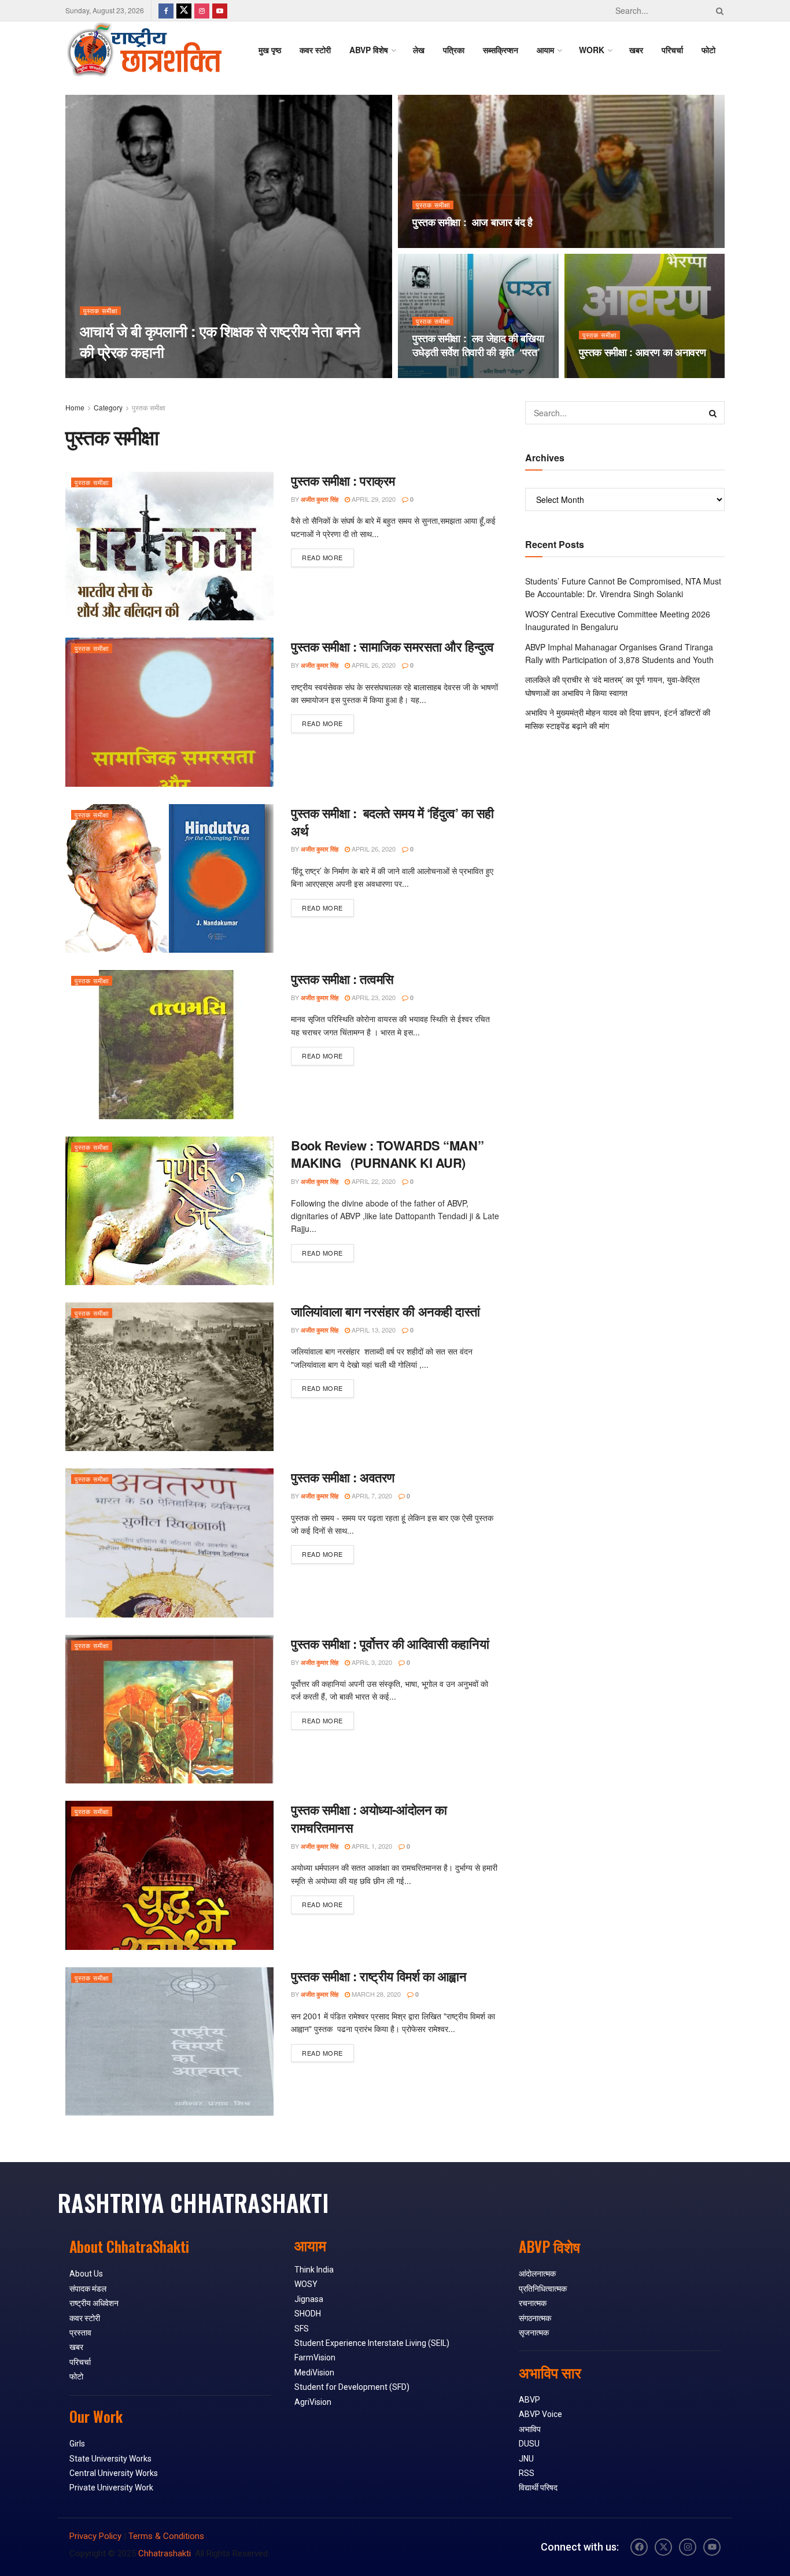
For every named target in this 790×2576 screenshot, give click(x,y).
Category (108, 407)
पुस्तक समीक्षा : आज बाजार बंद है (472, 222)
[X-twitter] (663, 2547)
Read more (328, 555)
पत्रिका (454, 50)
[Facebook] (639, 2547)
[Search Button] (718, 10)
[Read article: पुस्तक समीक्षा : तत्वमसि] (169, 1044)
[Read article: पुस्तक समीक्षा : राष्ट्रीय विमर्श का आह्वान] (169, 2042)
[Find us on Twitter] (184, 10)
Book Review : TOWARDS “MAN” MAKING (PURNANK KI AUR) (387, 1154)
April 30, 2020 (607, 375)
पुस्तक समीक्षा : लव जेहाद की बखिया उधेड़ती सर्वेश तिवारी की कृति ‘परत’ (478, 345)
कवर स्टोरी (315, 50)
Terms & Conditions (166, 2536)
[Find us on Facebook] (166, 10)
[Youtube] (712, 2547)
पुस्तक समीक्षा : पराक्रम (343, 480)
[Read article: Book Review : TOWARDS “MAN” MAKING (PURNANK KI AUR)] (169, 1211)
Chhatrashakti (165, 2553)
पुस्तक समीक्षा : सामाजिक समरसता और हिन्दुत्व (392, 646)
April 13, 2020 (373, 1330)
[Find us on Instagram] (202, 10)
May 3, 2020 (157, 374)
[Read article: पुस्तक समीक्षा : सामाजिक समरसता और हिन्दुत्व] (169, 712)
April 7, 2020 (371, 1496)
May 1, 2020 (436, 375)
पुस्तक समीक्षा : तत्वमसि (342, 979)
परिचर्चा (672, 50)
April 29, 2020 (373, 499)
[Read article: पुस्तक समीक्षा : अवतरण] (169, 1543)
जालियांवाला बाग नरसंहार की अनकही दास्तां (385, 1311)
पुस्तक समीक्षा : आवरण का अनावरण (643, 352)
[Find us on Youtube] (220, 10)
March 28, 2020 (375, 1994)
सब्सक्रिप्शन (501, 50)
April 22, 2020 (373, 1181)
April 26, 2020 (373, 665)
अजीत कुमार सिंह (108, 374)
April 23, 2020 (373, 997)
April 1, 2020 (371, 1846)
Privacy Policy (95, 2536)
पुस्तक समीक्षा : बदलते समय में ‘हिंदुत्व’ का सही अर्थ (392, 822)
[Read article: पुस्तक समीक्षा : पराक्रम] (169, 546)
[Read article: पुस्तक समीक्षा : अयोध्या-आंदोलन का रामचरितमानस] (169, 1875)
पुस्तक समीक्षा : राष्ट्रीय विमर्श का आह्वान (379, 1976)
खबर (636, 50)
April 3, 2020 (371, 1662)
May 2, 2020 (436, 245)
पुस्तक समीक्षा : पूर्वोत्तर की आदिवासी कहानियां (390, 1644)
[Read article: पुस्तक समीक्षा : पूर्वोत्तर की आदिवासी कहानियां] (169, 1709)
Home (75, 407)
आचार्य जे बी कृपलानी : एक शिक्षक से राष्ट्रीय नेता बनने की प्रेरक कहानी (220, 341)
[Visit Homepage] (144, 50)
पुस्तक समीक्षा (100, 311)
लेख (419, 50)
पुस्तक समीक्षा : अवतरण (343, 1477)
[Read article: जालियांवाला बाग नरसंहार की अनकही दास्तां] (169, 1377)
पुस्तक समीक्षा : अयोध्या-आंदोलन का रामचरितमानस (369, 1818)
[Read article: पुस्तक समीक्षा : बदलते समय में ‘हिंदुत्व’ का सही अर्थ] (169, 878)
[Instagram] (688, 2547)
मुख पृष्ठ (270, 50)
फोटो (708, 50)
